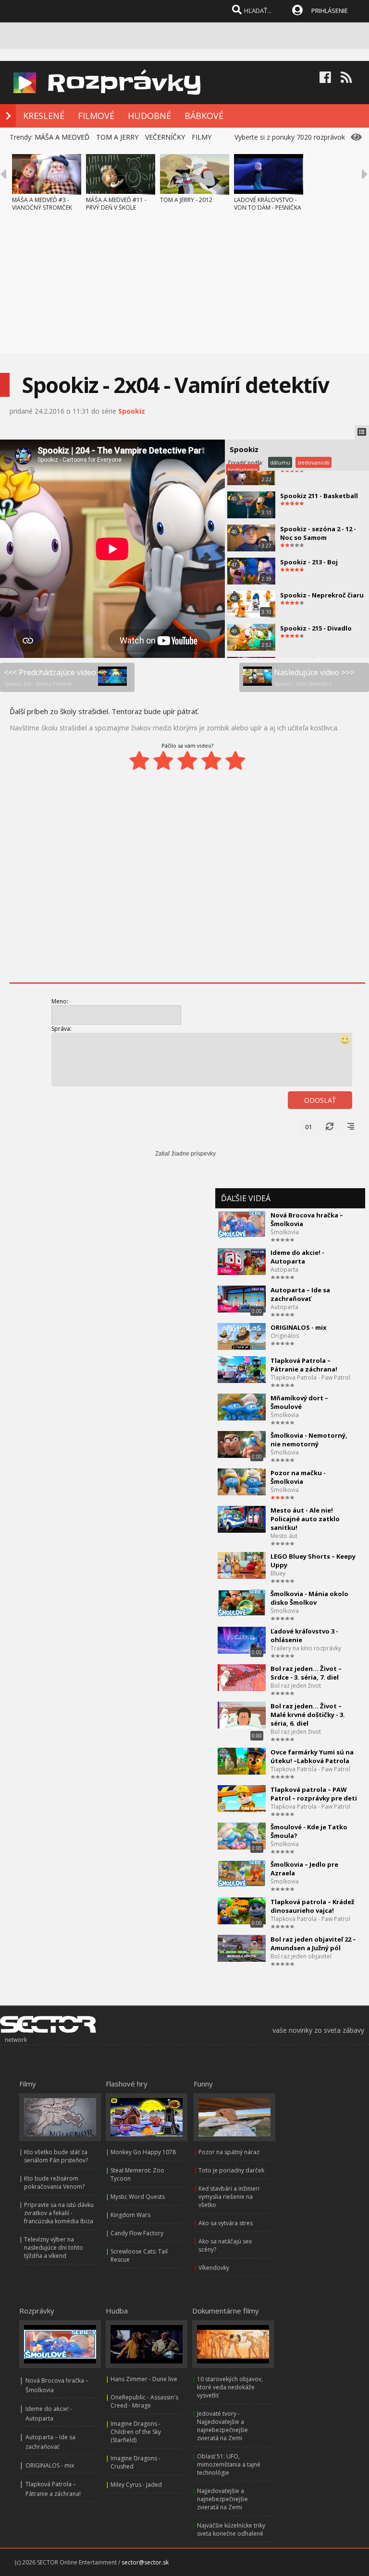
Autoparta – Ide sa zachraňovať (300, 1294)
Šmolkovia (285, 1232)
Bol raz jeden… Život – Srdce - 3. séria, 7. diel (306, 1673)
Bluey (278, 1573)
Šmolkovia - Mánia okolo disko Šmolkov (309, 1598)
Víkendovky (214, 2268)
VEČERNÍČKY (165, 137)
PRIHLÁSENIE (330, 11)
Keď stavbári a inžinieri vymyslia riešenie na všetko (229, 2197)
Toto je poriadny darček (231, 2170)
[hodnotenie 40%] (163, 761)
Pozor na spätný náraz (229, 2152)
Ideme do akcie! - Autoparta (297, 1257)
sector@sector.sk (145, 2562)
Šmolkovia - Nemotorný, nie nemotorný (309, 1440)
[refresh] (330, 1127)
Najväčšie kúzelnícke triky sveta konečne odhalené (231, 2529)
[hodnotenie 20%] (139, 761)
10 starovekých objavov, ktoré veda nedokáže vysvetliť (230, 2387)
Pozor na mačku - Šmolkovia (298, 1477)
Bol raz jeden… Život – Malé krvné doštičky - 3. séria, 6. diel (308, 1715)
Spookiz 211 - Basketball (319, 496)
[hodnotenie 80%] (211, 761)
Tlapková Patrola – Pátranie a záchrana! (304, 1365)
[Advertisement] (184, 286)
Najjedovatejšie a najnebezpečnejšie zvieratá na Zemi (222, 2499)
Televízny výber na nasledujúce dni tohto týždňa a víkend (54, 2248)
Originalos (285, 1336)
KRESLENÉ (44, 116)
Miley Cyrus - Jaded (136, 2485)
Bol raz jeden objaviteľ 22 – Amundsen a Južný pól (313, 1944)
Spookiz (132, 411)
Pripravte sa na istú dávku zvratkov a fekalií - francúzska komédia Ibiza (59, 2213)
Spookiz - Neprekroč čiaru (322, 595)
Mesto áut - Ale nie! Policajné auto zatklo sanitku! (305, 1519)
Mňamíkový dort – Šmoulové (299, 1402)
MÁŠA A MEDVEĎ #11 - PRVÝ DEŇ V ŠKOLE (116, 204)
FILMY (202, 137)
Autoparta (284, 1270)
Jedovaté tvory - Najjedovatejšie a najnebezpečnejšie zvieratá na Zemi (222, 2426)
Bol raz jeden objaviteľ (301, 1956)
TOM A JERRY (117, 137)
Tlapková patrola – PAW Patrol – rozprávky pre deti (314, 1794)
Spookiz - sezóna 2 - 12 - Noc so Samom (318, 533)
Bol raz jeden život (296, 1686)
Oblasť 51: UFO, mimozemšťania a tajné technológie (229, 2464)
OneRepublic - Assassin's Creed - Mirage (144, 2401)
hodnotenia (243, 470)
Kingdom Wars (130, 2215)
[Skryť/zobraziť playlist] (362, 432)
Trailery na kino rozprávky (306, 1648)
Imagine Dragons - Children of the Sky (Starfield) (136, 2432)
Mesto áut (284, 1536)
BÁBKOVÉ (204, 116)
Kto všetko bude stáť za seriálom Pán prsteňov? (56, 2156)
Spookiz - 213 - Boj (309, 562)
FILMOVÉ (96, 116)
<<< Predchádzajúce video (50, 677)
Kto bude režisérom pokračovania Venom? (54, 2182)
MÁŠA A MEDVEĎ (62, 137)
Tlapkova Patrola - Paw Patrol (310, 1377)
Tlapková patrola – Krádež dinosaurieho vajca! (312, 1906)
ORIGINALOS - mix (299, 1327)
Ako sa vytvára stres (226, 2223)
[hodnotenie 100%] (235, 761)
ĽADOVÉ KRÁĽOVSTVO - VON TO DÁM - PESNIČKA (268, 204)
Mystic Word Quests (138, 2197)
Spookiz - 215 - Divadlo (316, 628)
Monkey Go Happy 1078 (143, 2152)
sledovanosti (314, 462)
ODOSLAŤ (320, 1100)
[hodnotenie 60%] (187, 761)
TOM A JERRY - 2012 (186, 200)
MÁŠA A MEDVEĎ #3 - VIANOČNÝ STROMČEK (42, 204)
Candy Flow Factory (137, 2233)
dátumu (280, 462)
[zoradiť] (351, 1127)
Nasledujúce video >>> (314, 677)
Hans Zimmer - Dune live (144, 2379)
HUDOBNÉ (149, 116)
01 (308, 1127)
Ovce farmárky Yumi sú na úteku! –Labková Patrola (312, 1756)
